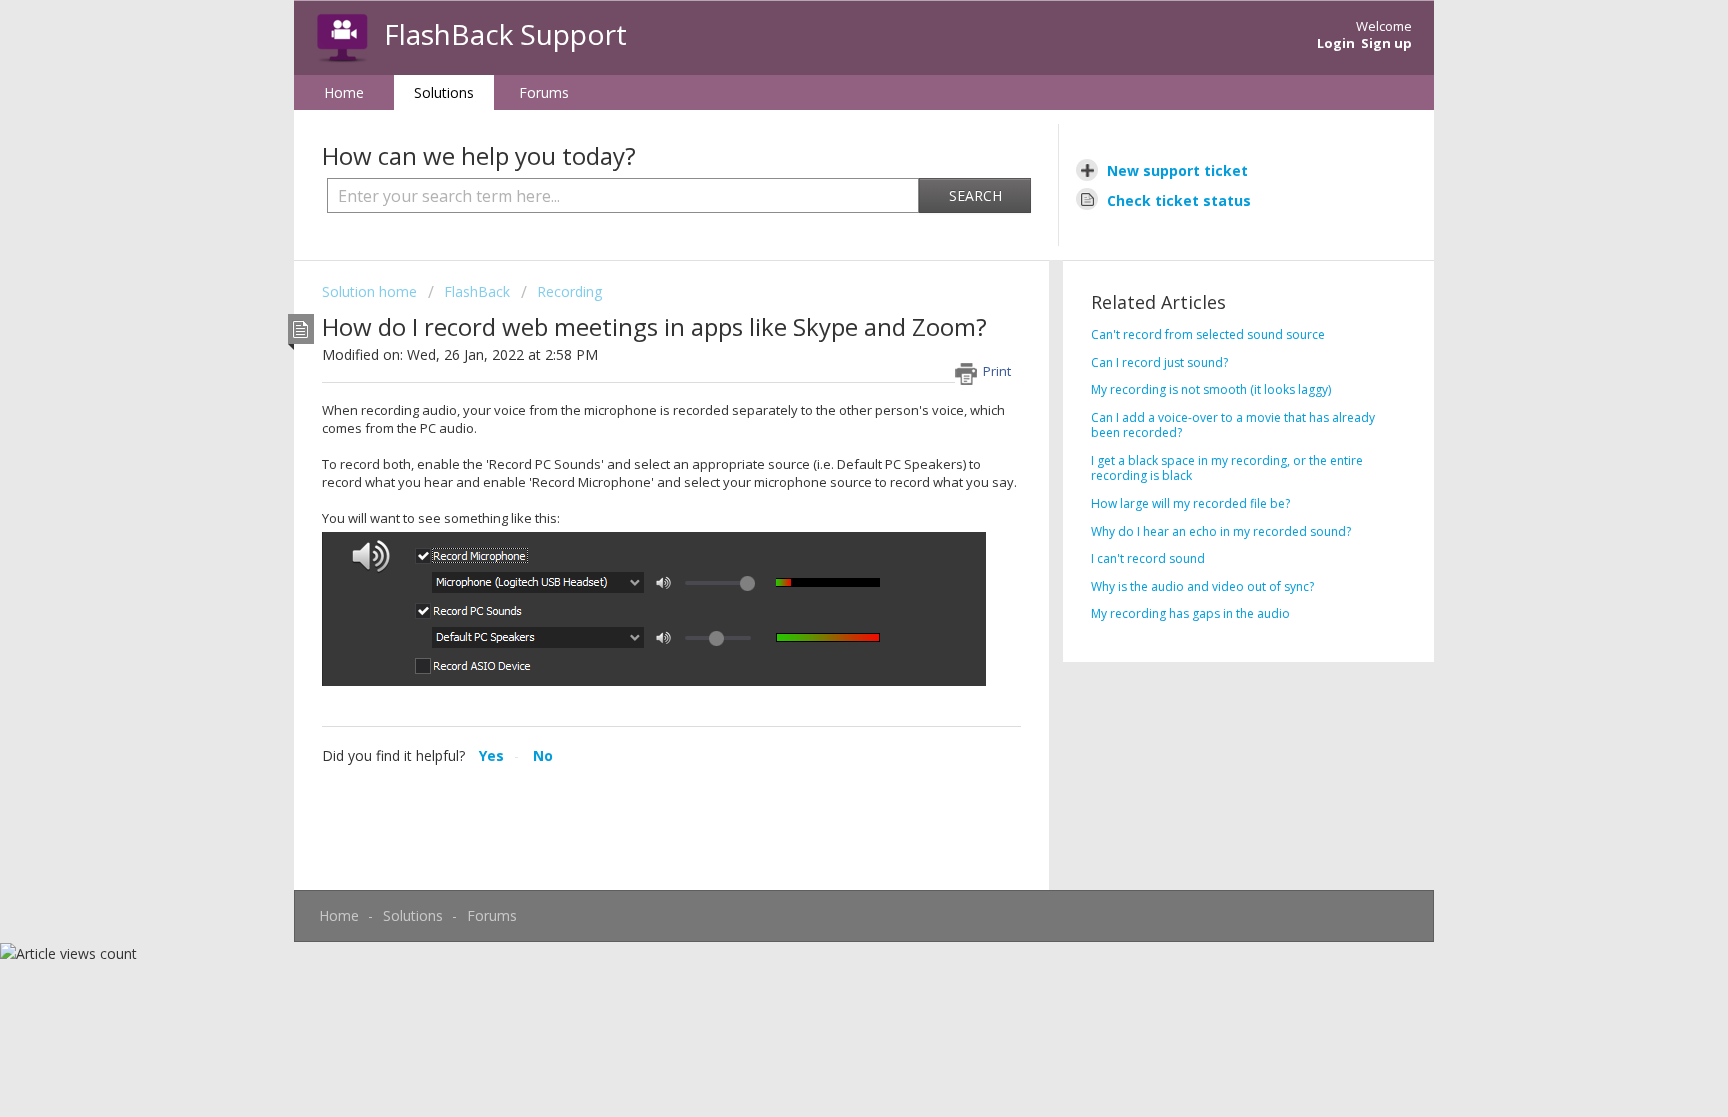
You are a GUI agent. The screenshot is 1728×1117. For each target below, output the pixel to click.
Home (344, 92)
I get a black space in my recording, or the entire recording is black (1227, 468)
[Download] (827, 296)
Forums (544, 92)
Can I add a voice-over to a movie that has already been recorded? (1233, 425)
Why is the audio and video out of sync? (1202, 586)
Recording (569, 291)
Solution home (371, 291)
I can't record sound (1148, 558)
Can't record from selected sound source (1208, 334)
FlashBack (477, 291)
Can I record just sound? (1159, 362)
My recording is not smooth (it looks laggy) (1211, 389)
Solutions (444, 92)
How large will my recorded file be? (1190, 503)
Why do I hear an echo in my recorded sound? (1221, 531)
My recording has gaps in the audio (1190, 613)
